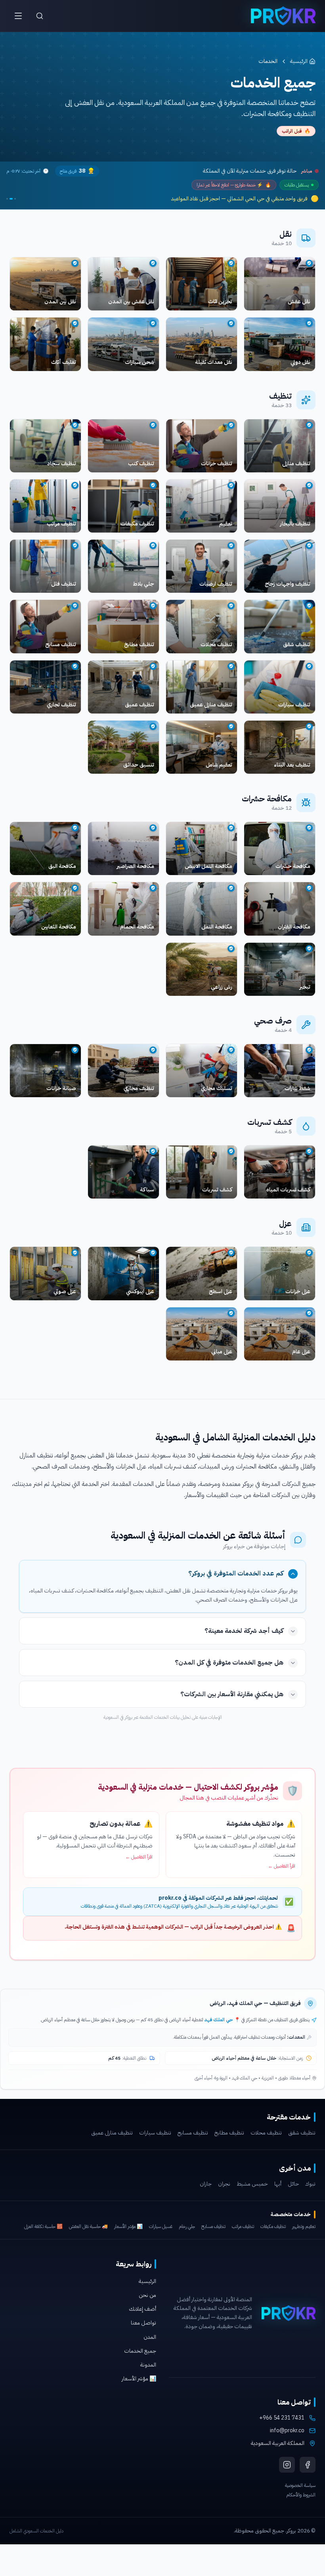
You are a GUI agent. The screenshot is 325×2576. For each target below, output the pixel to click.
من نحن (147, 2295)
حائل (293, 2184)
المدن (150, 2337)
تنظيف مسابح (193, 2133)
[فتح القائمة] (18, 16)
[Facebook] (308, 2465)
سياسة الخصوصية (300, 2485)
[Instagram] (287, 2465)
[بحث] (40, 16)
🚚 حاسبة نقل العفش (88, 2226)
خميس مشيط (252, 2184)
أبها (278, 2184)
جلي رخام (187, 2226)
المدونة (148, 2365)
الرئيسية (299, 61)
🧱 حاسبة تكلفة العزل (43, 2226)
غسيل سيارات (161, 2226)
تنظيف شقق (302, 2133)
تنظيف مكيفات (273, 2226)
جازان (206, 2184)
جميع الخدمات (140, 2351)
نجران (224, 2184)
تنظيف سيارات (155, 2133)
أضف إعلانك (142, 2309)
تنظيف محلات (266, 2133)
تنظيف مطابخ (229, 2133)
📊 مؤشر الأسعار (128, 2226)
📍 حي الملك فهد (222, 2020)
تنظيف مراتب (243, 2226)
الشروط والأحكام (301, 2495)
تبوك (310, 2184)
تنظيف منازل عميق (112, 2133)
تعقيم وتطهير (304, 2226)
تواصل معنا (143, 2323)
